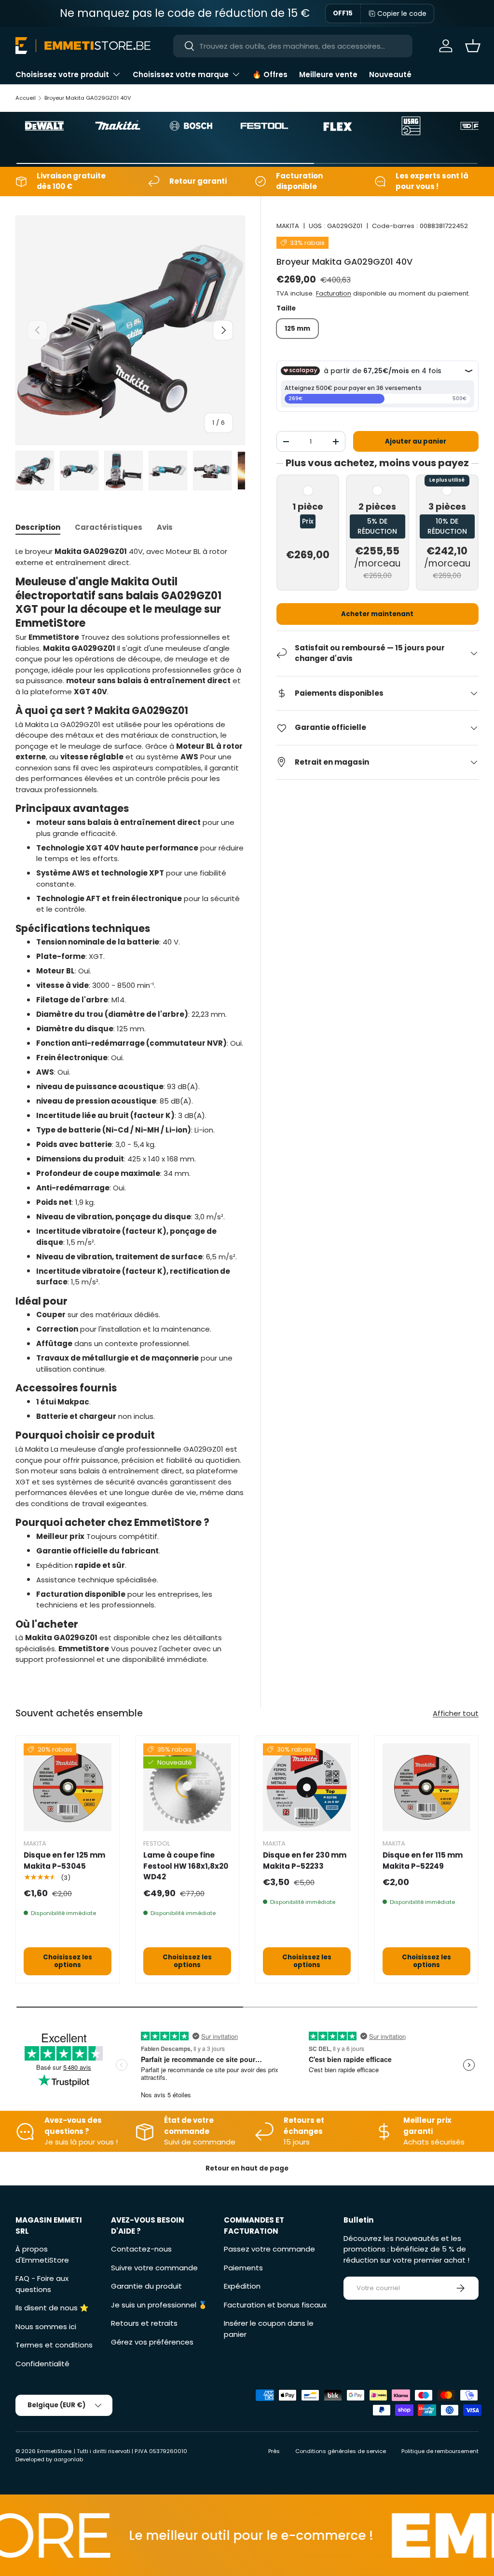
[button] (473, 46)
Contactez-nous (141, 2249)
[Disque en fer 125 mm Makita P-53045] (68, 1787)
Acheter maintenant (377, 614)
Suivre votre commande (154, 2268)
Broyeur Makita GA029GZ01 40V (88, 98)
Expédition (242, 2286)
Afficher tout (456, 1713)
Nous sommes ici (46, 2326)
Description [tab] (38, 527)
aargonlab (68, 2459)
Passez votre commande (269, 2249)
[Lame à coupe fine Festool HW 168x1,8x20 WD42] (187, 1787)
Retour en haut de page (247, 2168)
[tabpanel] (130, 1106)
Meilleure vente (328, 74)
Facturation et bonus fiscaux (275, 2305)
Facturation (334, 293)
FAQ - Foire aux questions (42, 2284)
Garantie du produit (146, 2286)
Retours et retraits (144, 2323)
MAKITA (288, 226)
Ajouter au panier (416, 441)
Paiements (243, 2268)
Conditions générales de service (341, 2451)
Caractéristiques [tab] (109, 527)
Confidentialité (42, 2364)
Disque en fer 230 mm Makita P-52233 (305, 1861)
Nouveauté (390, 74)
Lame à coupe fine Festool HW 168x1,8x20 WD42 (186, 1866)
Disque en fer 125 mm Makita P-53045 (64, 1861)
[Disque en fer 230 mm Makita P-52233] (307, 1787)
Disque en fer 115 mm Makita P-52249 (423, 1861)
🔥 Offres (270, 74)
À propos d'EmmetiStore (42, 2254)
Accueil (26, 98)
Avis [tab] (165, 527)
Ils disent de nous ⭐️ (52, 2308)
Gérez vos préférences (152, 2342)
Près (274, 2451)
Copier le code (402, 13)
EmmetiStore (54, 2451)
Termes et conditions (54, 2345)
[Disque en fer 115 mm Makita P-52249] (426, 1787)
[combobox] (293, 46)
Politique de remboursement (440, 2451)
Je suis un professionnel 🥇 (159, 2305)
